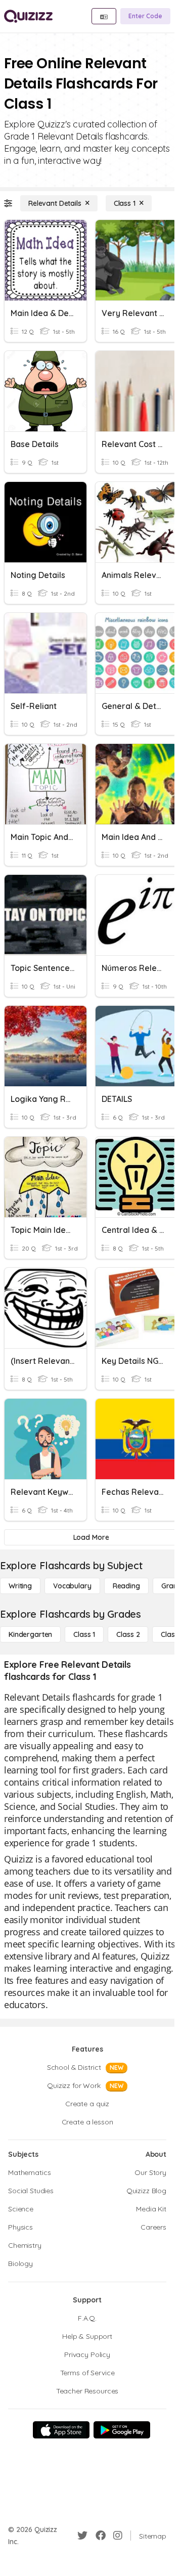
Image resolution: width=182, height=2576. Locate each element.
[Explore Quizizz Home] (28, 16)
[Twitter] (82, 2536)
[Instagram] (118, 2536)
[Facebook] (101, 2536)
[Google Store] (122, 2430)
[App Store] (61, 2430)
